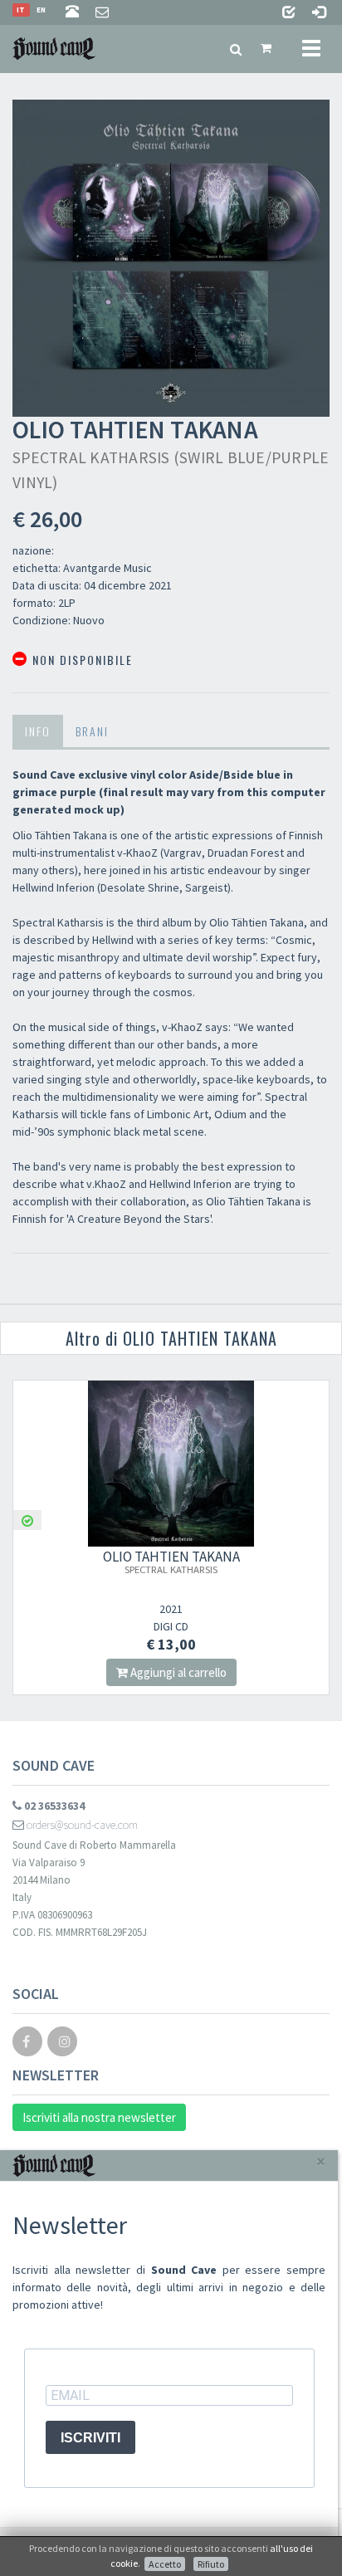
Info (38, 731)
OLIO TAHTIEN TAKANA (171, 1562)
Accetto (165, 2564)
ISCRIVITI (90, 2438)
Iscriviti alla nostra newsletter (99, 2117)
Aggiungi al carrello (177, 1672)
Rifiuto (211, 2564)
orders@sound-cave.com (81, 1825)
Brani (92, 731)
